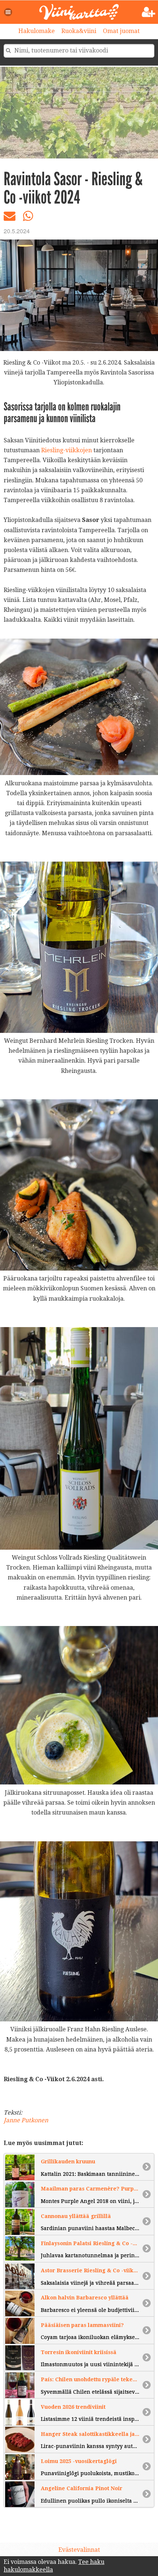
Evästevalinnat (79, 2550)
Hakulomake (37, 31)
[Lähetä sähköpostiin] (10, 218)
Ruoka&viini (79, 31)
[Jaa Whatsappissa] (28, 218)
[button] (8, 12)
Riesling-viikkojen (67, 450)
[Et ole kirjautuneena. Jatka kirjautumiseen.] (149, 12)
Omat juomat (121, 31)
